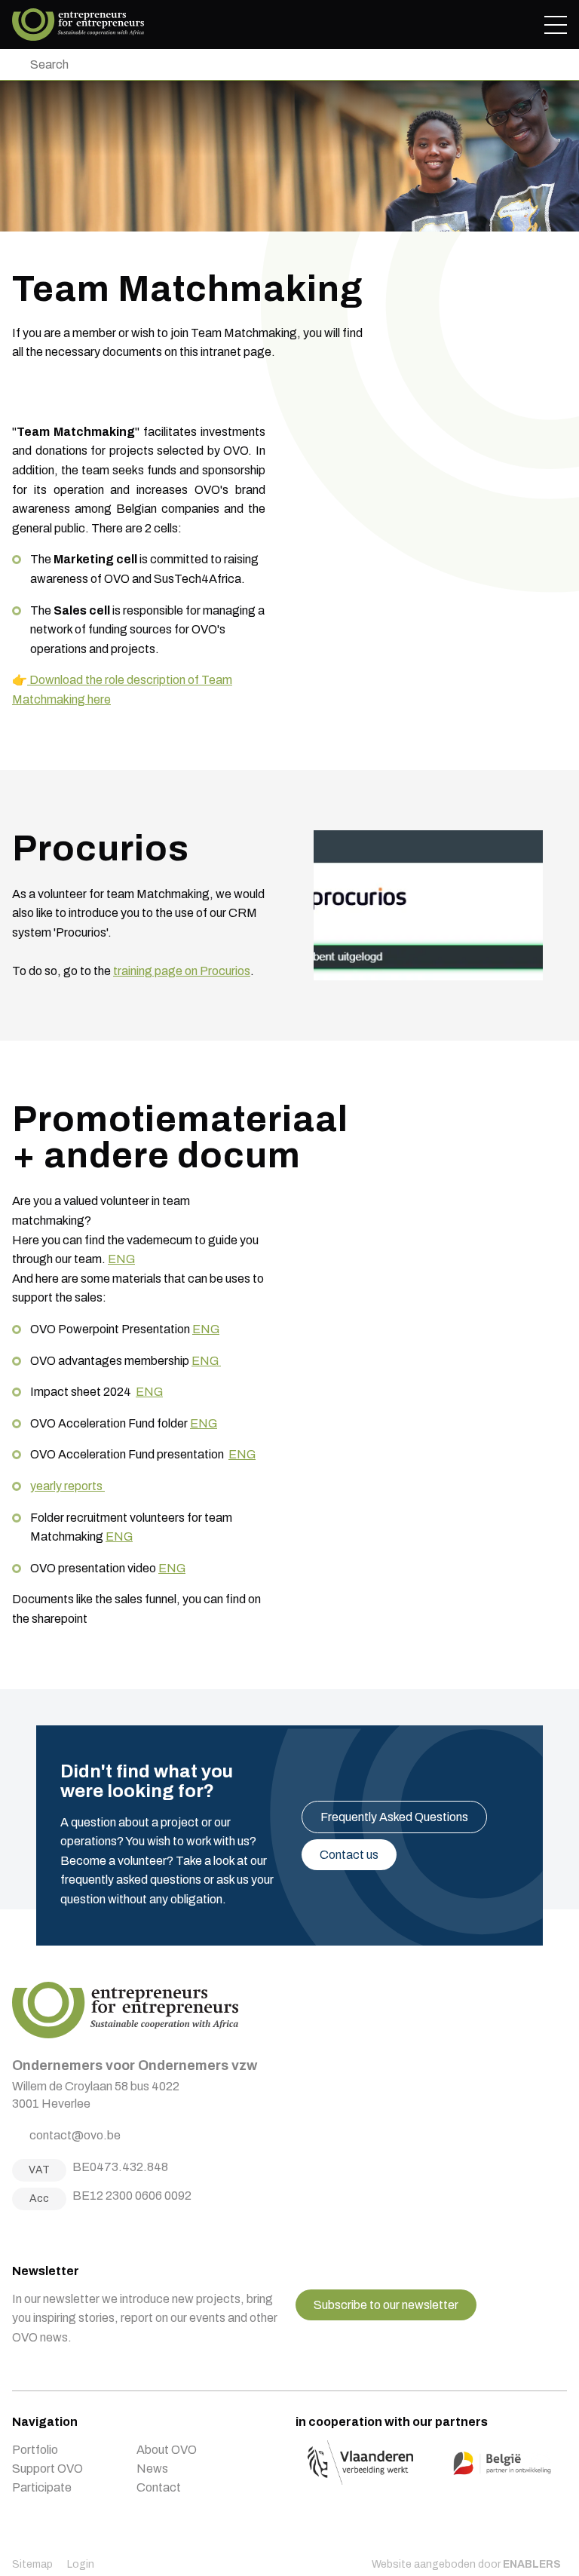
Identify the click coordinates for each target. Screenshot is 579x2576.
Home (78, 25)
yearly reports (67, 1486)
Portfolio (35, 2450)
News (152, 2469)
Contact (159, 2487)
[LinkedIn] (55, 2233)
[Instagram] (36, 2233)
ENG (121, 1259)
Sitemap (32, 2564)
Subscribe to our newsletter (386, 2305)
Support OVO (47, 2469)
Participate (42, 2487)
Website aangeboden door (466, 2564)
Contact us (349, 1855)
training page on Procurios (182, 971)
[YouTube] (74, 2233)
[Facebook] (17, 2233)
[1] (16, 64)
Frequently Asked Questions (394, 1817)
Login (81, 2564)
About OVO (167, 2450)
